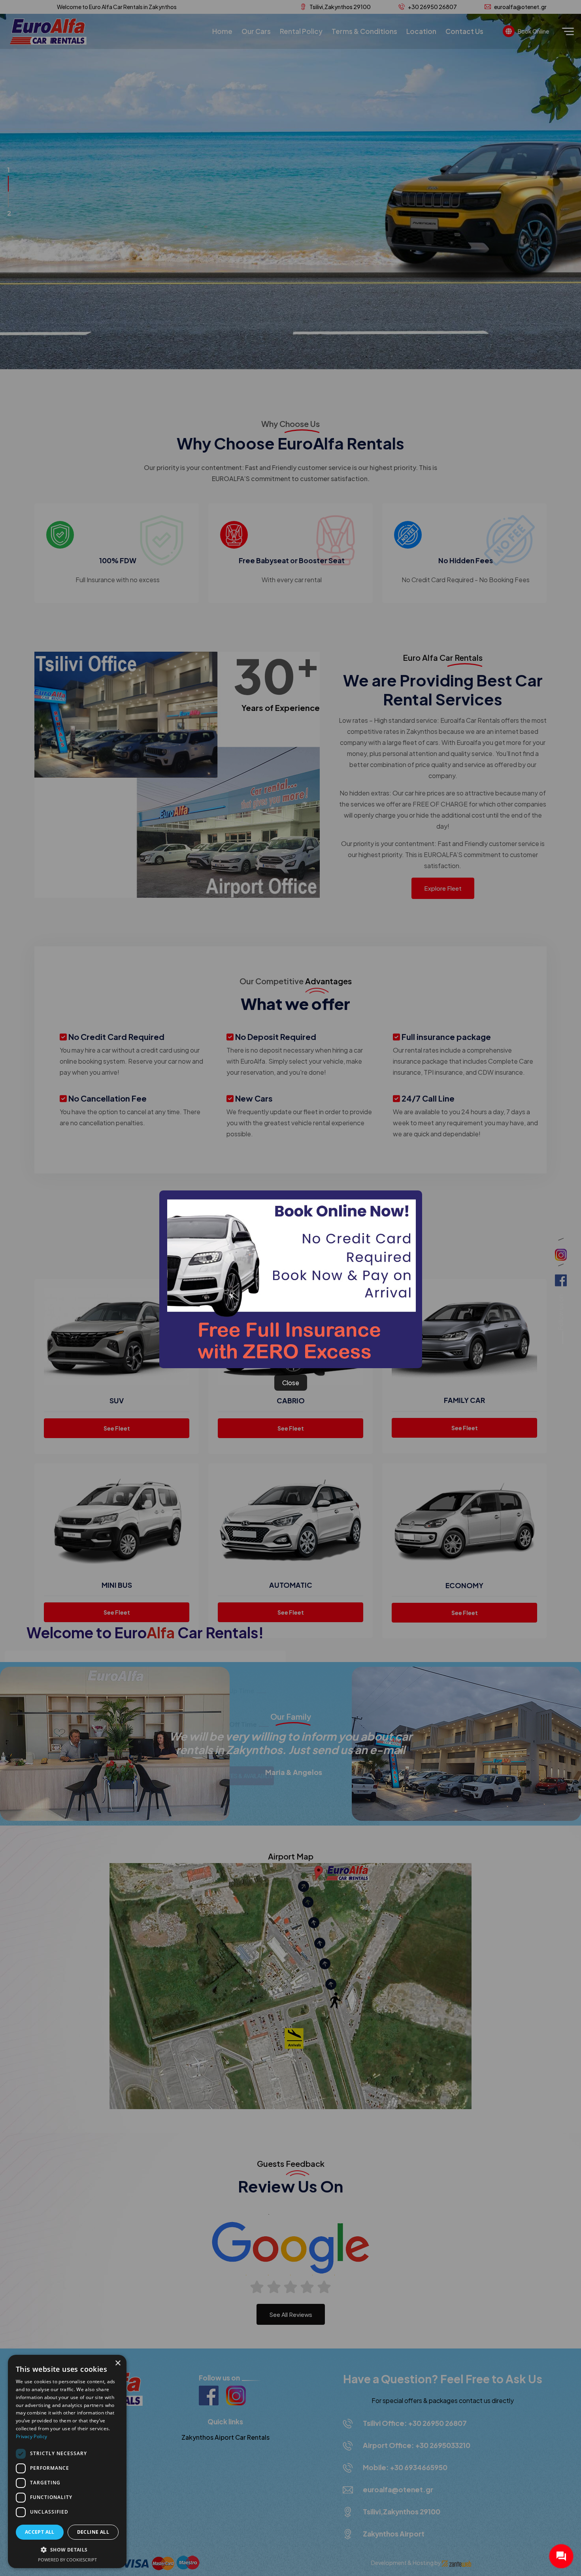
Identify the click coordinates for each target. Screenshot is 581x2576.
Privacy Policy (31, 2436)
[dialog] (67, 2461)
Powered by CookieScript (67, 2560)
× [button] (118, 2363)
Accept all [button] (40, 2532)
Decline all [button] (93, 2532)
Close (291, 1383)
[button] (67, 2550)
